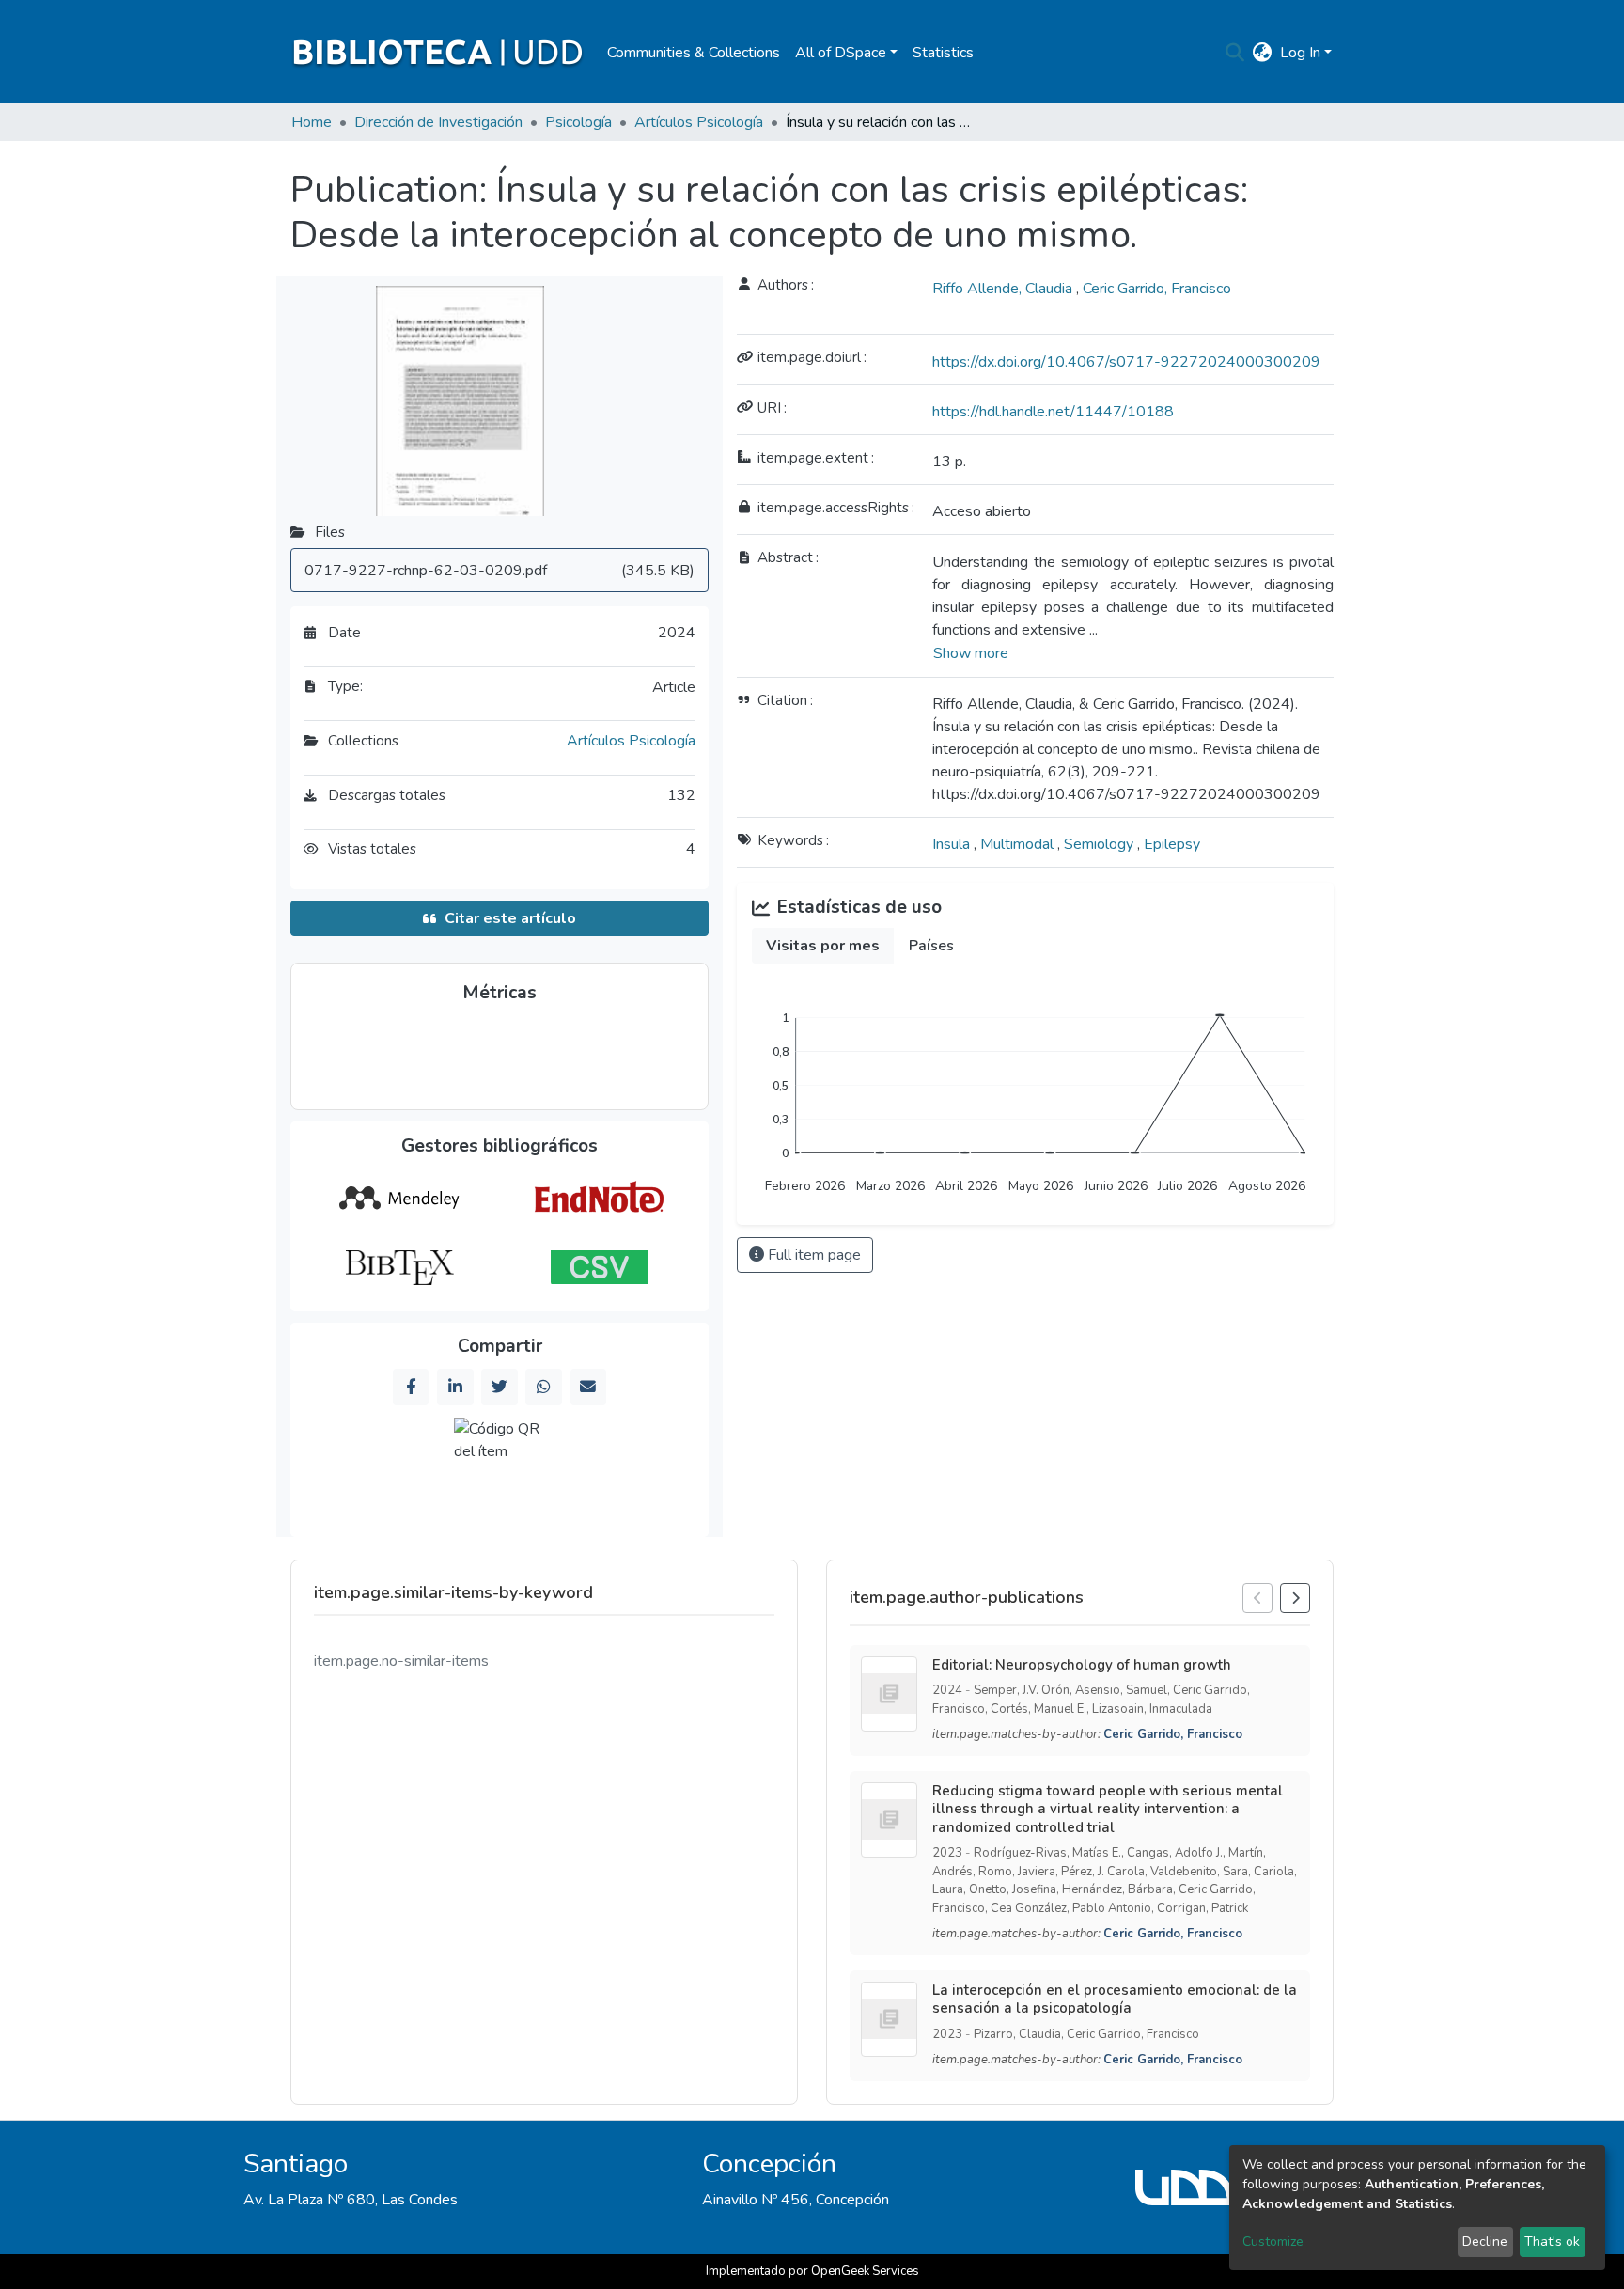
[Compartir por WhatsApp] (543, 1387)
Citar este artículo (510, 918)
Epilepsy (1172, 844)
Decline (1485, 2242)
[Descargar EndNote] (599, 1199)
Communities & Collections (694, 53)
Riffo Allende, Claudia (1004, 289)
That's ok (1552, 2242)
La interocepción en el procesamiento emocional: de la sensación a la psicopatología (1115, 1999)
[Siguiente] (1295, 1598)
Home (312, 122)
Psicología (578, 122)
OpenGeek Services (865, 2271)
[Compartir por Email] (588, 1387)
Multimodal (1019, 844)
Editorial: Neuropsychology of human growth (1082, 1665)
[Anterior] (1257, 1598)
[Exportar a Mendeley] (399, 1199)
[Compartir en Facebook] (411, 1387)
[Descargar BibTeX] (399, 1267)
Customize (1273, 2242)
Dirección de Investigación (438, 122)
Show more (971, 653)
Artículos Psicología (699, 122)
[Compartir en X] (499, 1387)
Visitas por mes (823, 946)
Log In (1300, 53)
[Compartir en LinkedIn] (455, 1387)
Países (931, 946)
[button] (1263, 53)
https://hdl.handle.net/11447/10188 (1053, 412)
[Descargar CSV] (599, 1267)
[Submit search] (1235, 53)
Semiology (1101, 844)
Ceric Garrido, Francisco (1157, 289)
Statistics (943, 53)
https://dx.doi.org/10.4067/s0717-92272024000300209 (1126, 362)
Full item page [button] (812, 1255)
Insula (953, 844)
